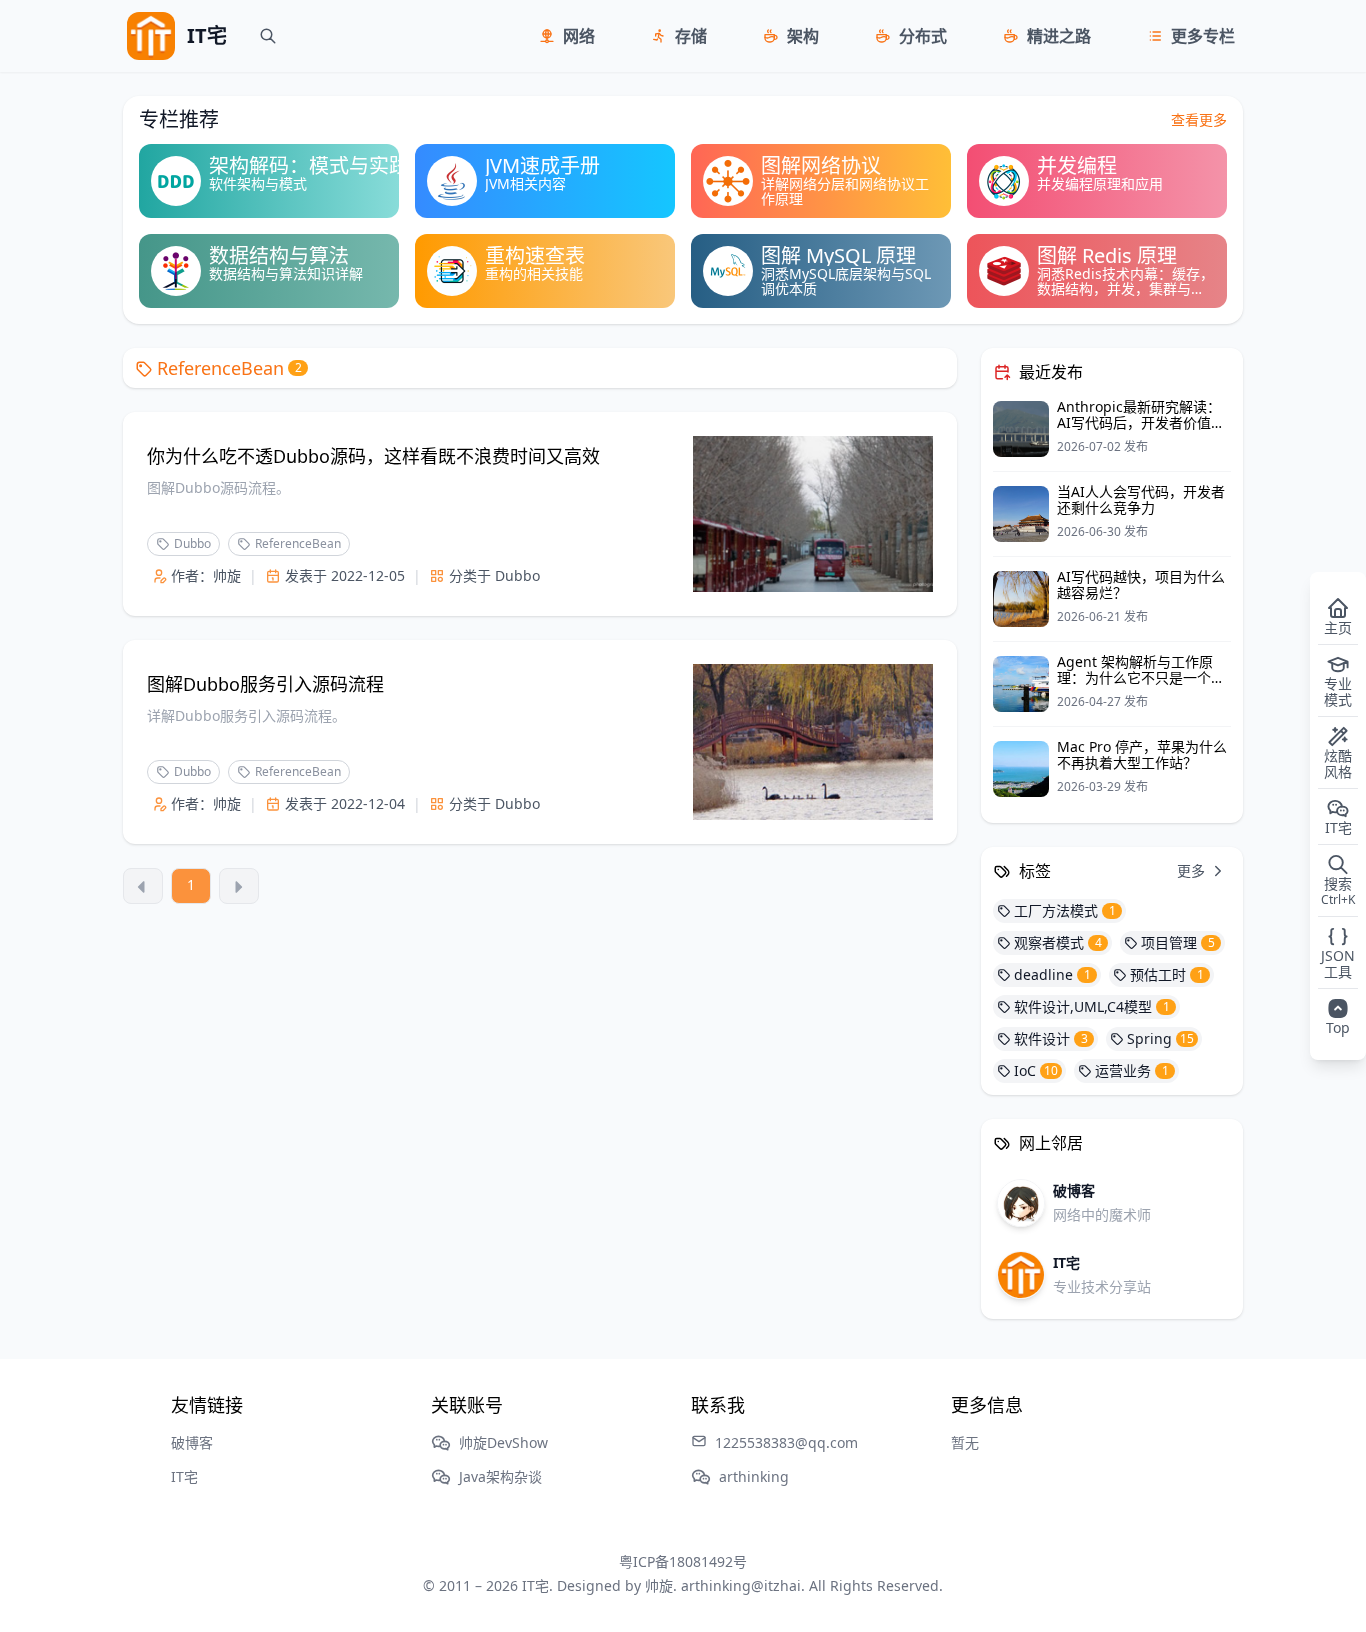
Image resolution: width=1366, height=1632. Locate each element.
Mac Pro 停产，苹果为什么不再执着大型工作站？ (1142, 754)
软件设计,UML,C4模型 (1092, 1006)
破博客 (192, 1442)
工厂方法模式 (1065, 910)
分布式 (923, 36)
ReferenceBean (229, 368)
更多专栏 (1203, 36)
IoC (1036, 1070)
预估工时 (1167, 974)
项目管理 (1178, 942)
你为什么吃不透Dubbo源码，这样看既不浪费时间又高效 (373, 456)
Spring (1160, 1038)
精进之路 (1059, 36)
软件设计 (1051, 1038)
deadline (1052, 974)
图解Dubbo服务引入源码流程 (265, 684)
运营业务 (1132, 1070)
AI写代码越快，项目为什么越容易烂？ (1141, 584)
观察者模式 (1058, 942)
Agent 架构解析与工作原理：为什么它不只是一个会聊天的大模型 (1141, 677)
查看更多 (1199, 119)
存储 (691, 36)
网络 (579, 36)
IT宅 (184, 1476)
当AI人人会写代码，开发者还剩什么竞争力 (1141, 499)
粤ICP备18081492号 (683, 1561)
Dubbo (192, 543)
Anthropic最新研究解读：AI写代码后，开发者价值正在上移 (1141, 422)
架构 (803, 36)
